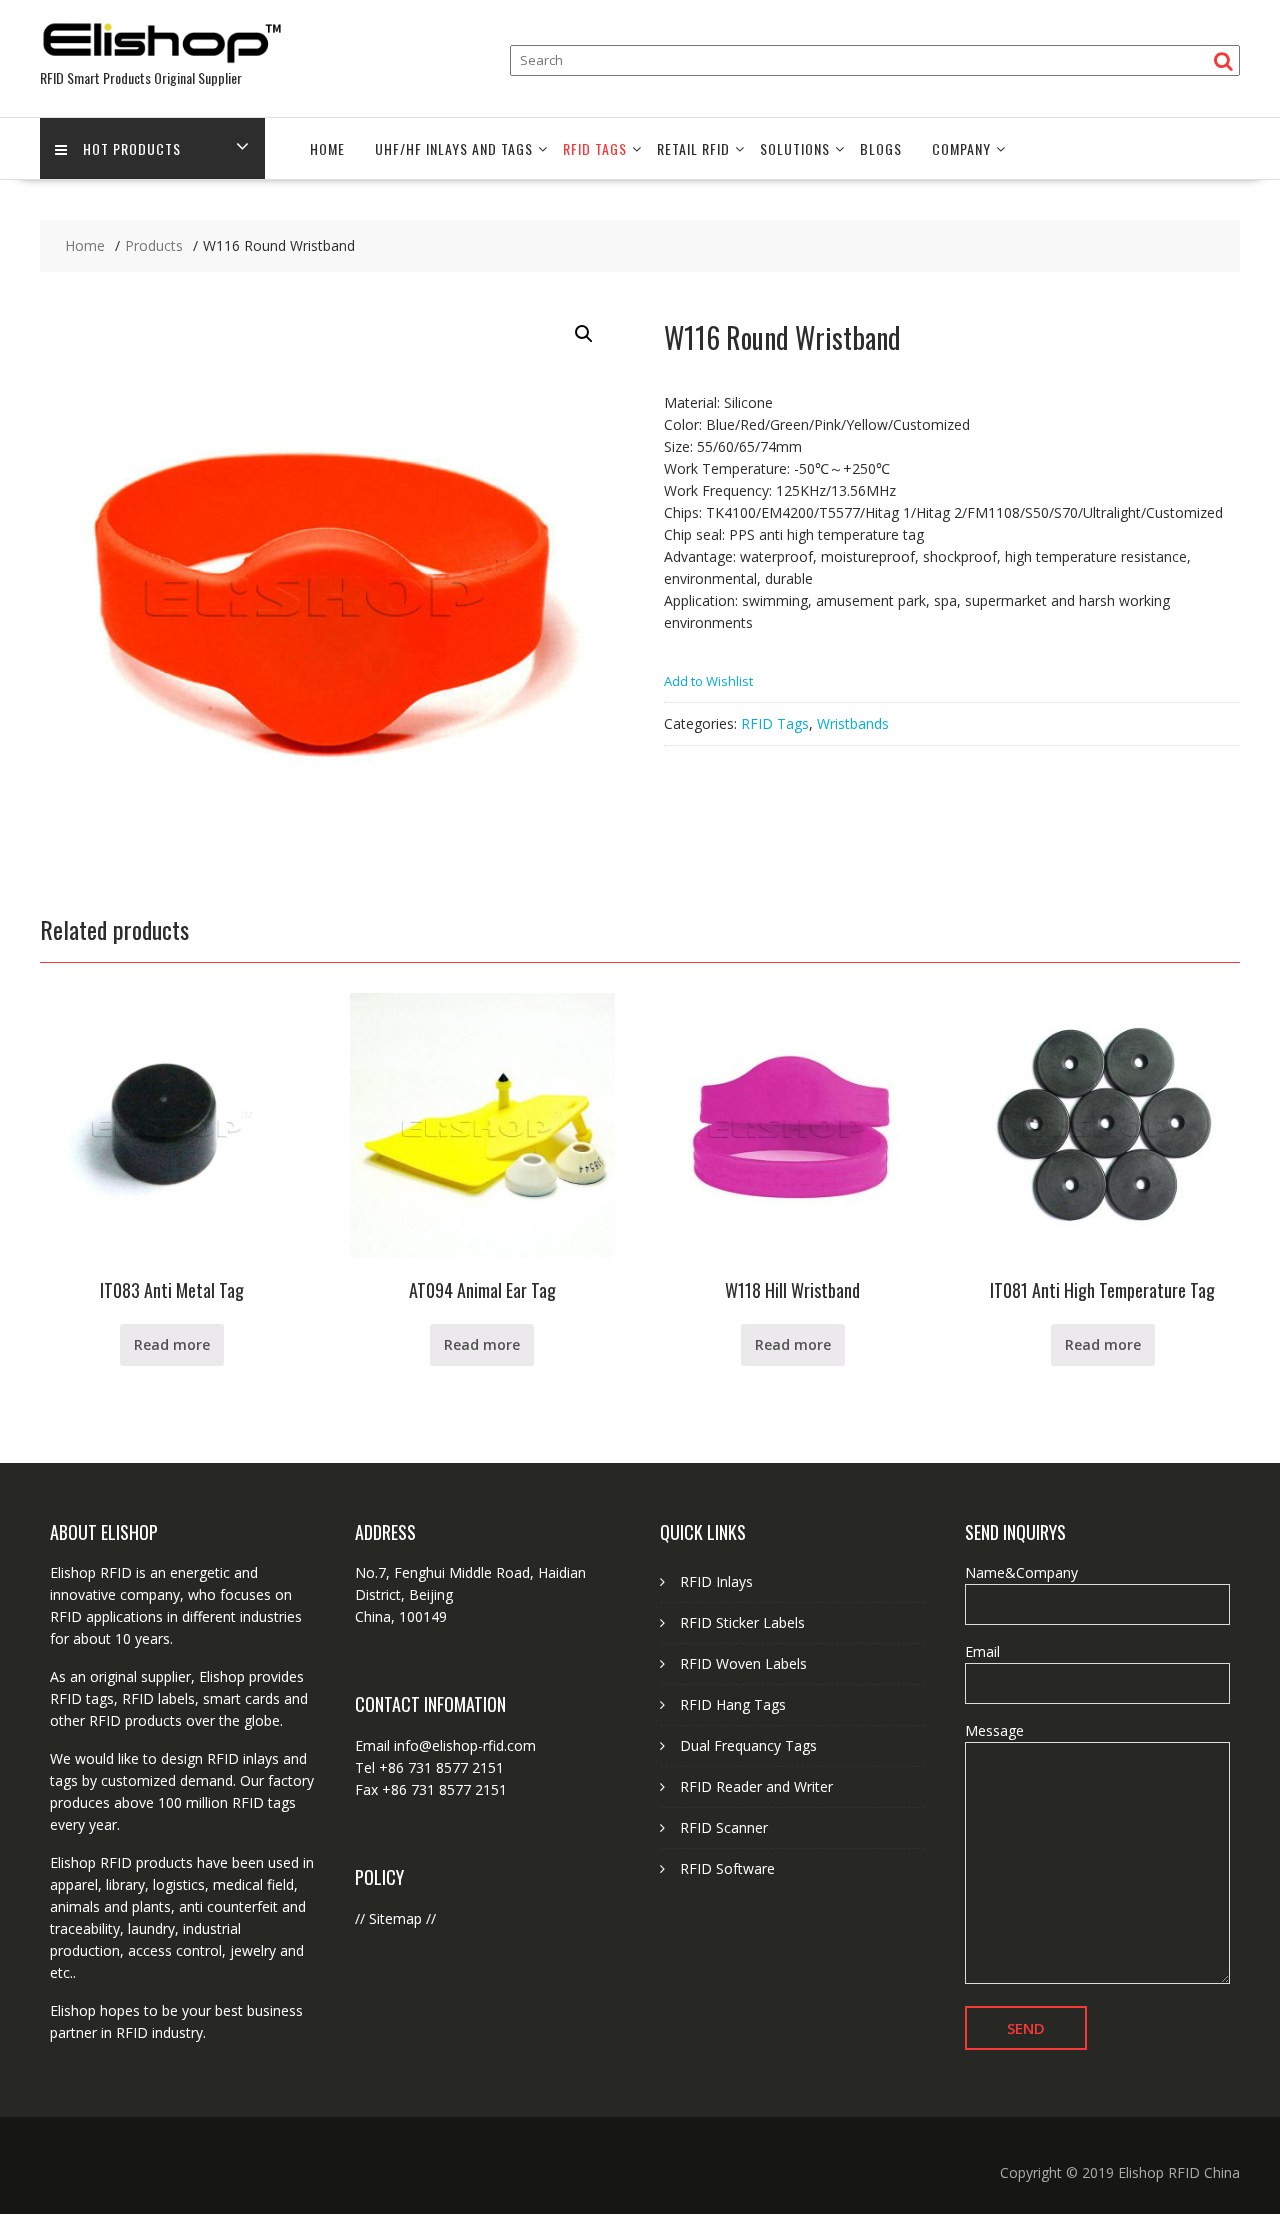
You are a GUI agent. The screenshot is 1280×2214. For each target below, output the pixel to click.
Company (961, 148)
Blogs (881, 148)
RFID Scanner (724, 1827)
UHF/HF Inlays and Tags (454, 148)
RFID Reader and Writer (756, 1786)
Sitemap (395, 1918)
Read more (172, 1344)
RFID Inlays (716, 1581)
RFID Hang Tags (733, 1704)
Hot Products (132, 148)
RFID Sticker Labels (742, 1622)
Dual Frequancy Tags (748, 1745)
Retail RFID (693, 148)
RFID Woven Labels (743, 1663)
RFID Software (727, 1868)
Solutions (795, 148)
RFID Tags (595, 148)
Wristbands (853, 723)
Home (327, 148)
